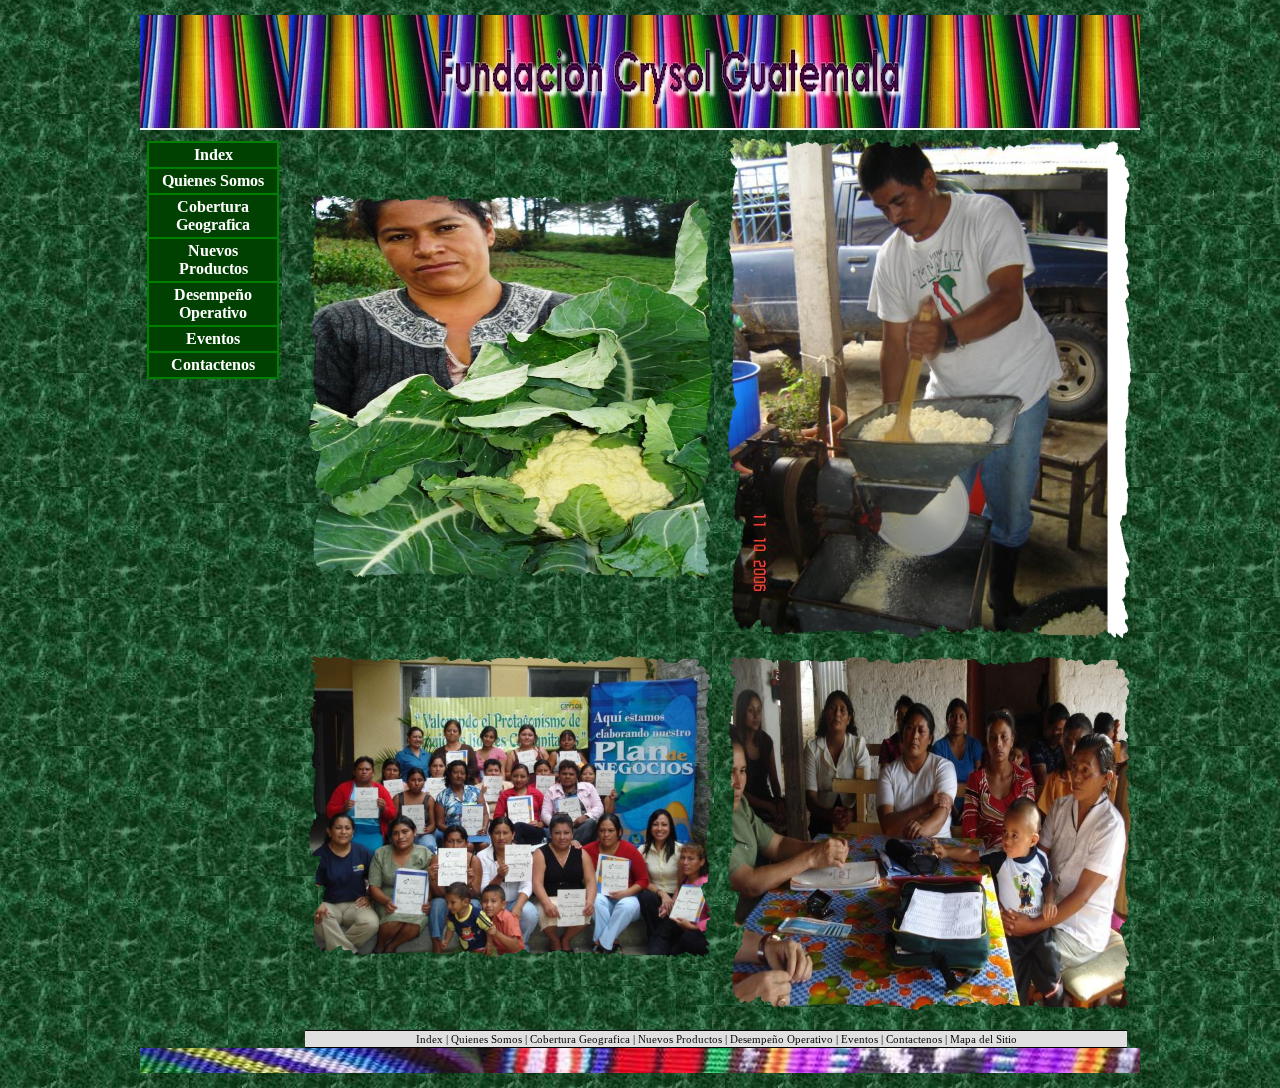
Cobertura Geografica (213, 215)
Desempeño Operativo (213, 303)
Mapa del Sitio (983, 1039)
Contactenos (213, 364)
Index (213, 154)
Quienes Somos (213, 180)
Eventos (213, 338)
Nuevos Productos (213, 259)
